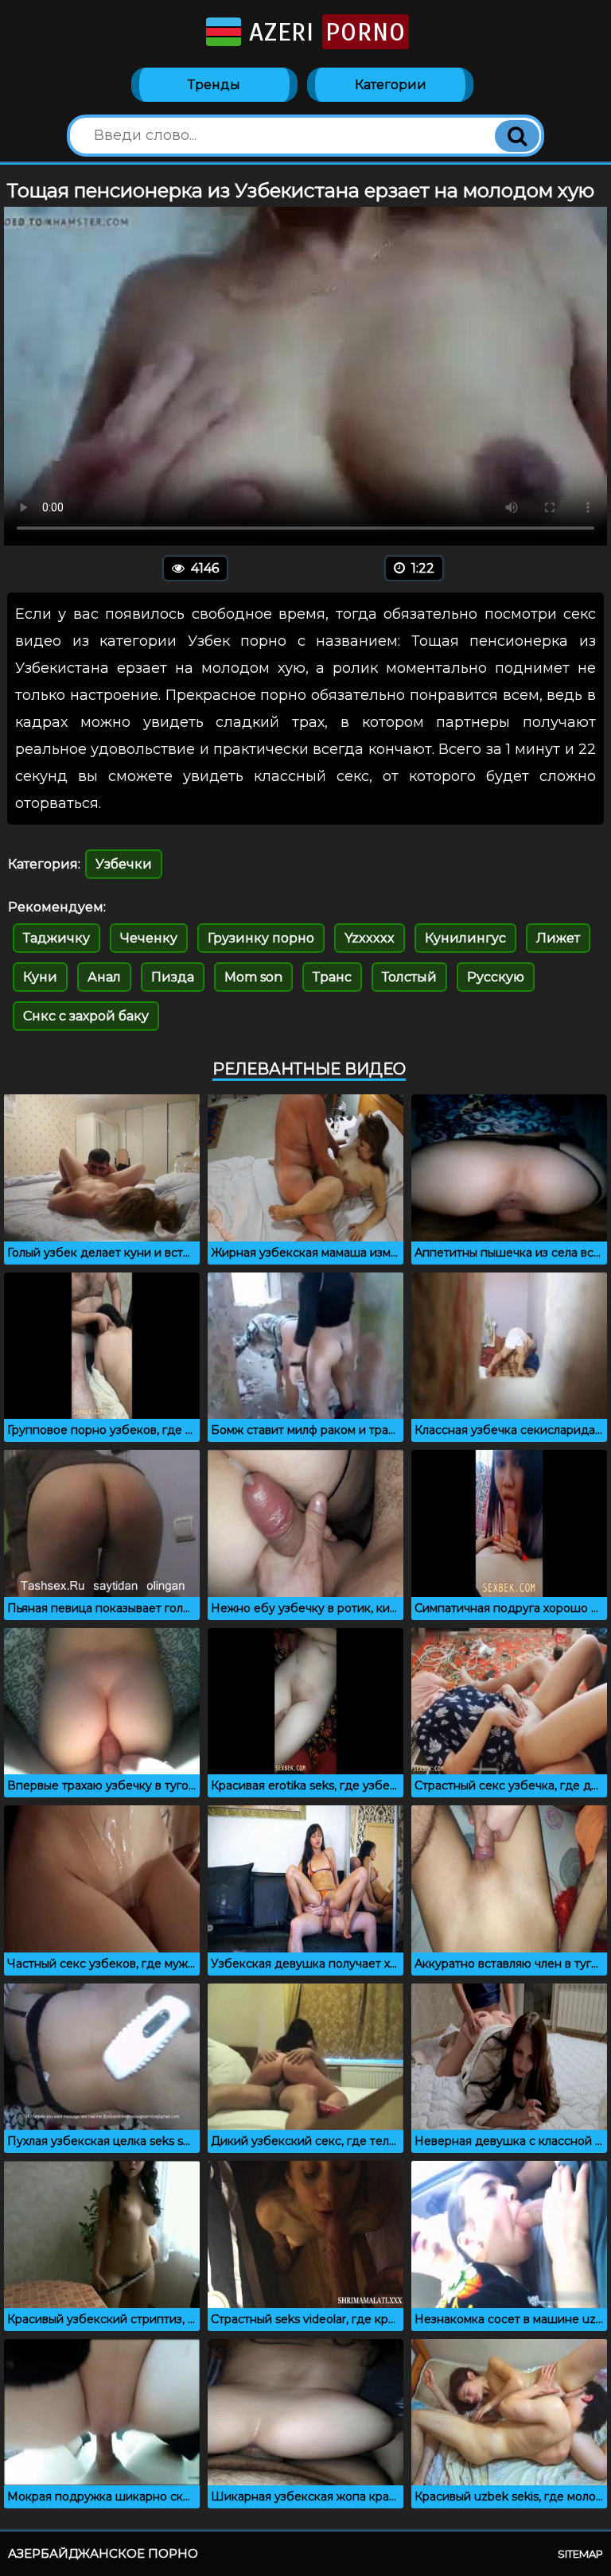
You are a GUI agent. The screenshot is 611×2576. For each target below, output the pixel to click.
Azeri (323, 32)
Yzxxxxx (370, 938)
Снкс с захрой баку (86, 1016)
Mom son (253, 977)
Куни (40, 977)
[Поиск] (517, 136)
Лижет (558, 938)
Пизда (173, 977)
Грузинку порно (261, 938)
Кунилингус (465, 938)
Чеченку (149, 938)
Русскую (496, 977)
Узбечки (124, 864)
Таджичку (56, 938)
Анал (104, 977)
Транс (332, 977)
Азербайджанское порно (103, 2553)
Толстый (409, 977)
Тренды (214, 85)
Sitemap (580, 2554)
